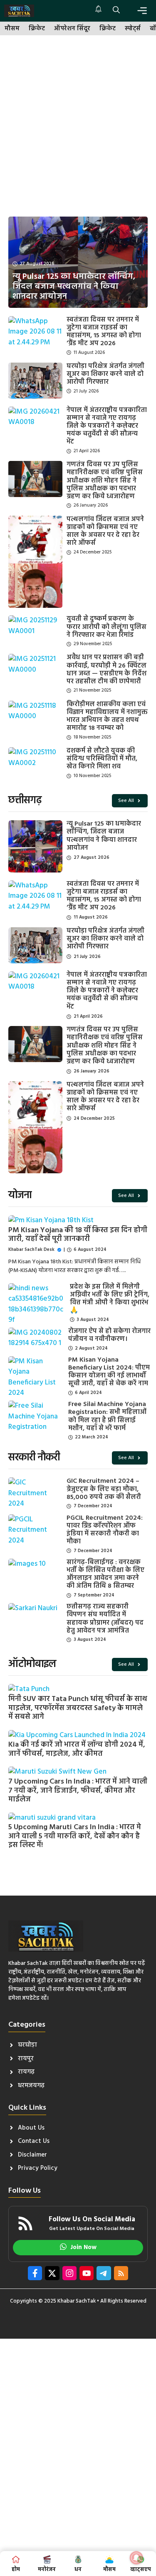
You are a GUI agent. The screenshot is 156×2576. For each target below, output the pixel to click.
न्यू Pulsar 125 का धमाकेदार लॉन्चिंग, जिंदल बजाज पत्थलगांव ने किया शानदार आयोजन (104, 836)
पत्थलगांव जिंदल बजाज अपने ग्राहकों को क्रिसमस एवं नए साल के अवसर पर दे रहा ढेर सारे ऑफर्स (105, 531)
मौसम (12, 29)
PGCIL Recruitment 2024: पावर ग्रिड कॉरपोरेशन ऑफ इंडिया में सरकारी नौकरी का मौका (105, 1530)
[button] (116, 11)
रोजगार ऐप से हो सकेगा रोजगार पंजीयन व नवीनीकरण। (109, 1335)
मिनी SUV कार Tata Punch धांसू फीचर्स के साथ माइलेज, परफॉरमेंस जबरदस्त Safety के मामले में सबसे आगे (78, 1708)
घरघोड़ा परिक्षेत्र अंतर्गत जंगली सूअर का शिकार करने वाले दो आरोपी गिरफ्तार (105, 374)
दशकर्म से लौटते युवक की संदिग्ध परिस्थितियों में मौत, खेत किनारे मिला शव (102, 759)
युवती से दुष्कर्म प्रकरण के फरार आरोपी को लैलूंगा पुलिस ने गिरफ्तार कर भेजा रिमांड (106, 627)
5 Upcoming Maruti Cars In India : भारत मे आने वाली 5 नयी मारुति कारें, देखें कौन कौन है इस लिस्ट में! (75, 1836)
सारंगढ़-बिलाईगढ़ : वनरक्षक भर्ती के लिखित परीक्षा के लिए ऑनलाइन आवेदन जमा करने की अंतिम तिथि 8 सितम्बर (105, 1574)
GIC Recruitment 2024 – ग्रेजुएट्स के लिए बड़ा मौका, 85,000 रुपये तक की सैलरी (104, 1489)
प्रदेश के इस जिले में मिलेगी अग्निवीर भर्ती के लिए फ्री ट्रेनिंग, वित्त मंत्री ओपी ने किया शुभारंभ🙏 (110, 1299)
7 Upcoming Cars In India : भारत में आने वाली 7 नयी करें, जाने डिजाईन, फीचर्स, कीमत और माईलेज (78, 1791)
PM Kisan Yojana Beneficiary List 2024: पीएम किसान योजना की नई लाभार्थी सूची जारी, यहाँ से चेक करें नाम (109, 1372)
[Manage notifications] (136, 2558)
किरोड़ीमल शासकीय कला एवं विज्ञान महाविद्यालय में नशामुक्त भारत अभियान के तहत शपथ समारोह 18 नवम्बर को (107, 717)
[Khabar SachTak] (19, 11)
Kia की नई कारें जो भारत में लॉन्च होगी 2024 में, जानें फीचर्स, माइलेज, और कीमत (77, 1749)
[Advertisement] (78, 126)
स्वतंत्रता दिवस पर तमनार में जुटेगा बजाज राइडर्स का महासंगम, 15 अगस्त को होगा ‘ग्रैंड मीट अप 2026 (104, 332)
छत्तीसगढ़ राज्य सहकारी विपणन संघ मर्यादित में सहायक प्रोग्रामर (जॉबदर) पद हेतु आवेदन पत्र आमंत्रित (105, 1619)
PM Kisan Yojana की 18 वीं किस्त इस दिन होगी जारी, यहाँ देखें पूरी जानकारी (78, 1235)
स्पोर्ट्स (133, 29)
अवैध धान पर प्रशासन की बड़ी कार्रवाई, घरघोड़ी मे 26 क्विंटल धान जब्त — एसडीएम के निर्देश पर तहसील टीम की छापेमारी (106, 670)
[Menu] (142, 11)
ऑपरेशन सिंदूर (72, 29)
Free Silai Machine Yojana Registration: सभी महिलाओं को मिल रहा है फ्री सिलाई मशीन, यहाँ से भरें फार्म (107, 1416)
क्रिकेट (37, 29)
